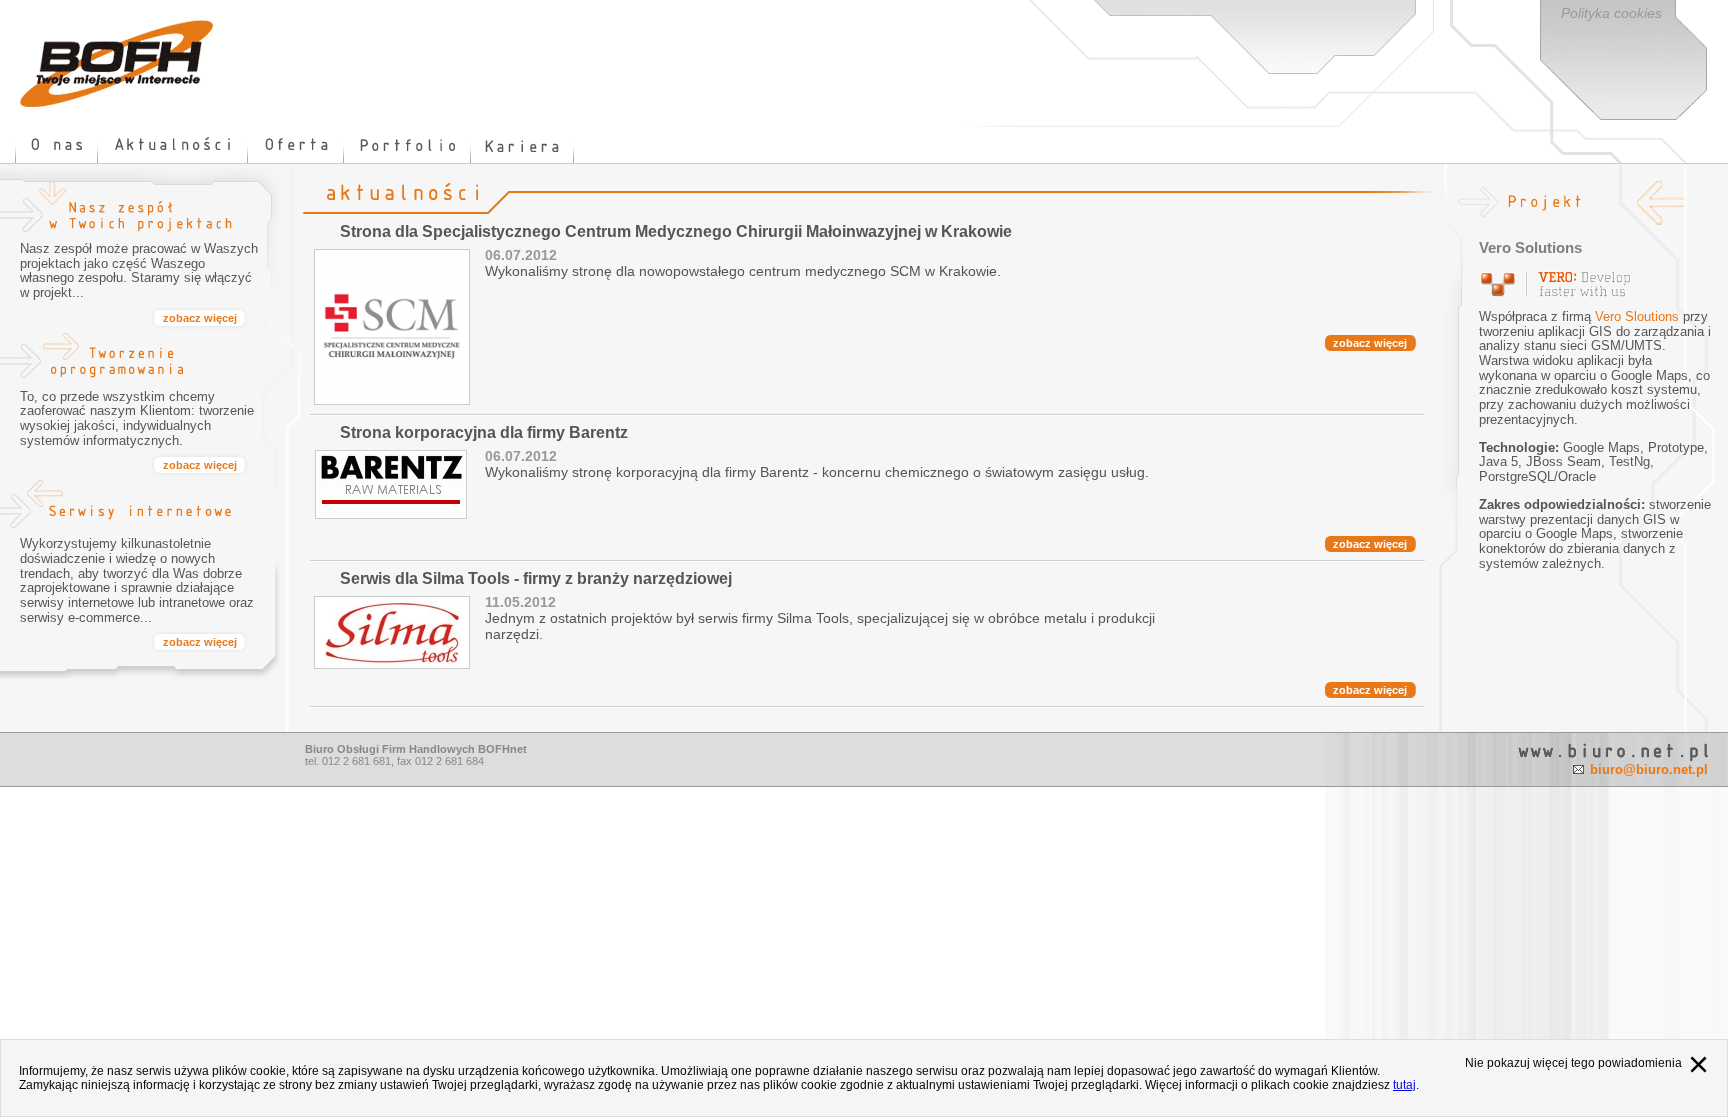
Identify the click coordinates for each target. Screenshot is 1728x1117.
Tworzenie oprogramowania (125, 357)
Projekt (1559, 203)
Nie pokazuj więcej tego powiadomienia (1573, 1063)
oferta (296, 145)
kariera (522, 145)
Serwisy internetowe (125, 504)
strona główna (117, 63)
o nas (56, 145)
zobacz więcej (1370, 343)
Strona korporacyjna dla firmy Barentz (484, 432)
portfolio (407, 145)
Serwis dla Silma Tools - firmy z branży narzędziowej (536, 578)
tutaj (1404, 1085)
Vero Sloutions (1637, 316)
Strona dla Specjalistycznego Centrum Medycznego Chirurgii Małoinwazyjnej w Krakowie (676, 231)
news (173, 145)
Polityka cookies (1611, 13)
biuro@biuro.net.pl (1649, 769)
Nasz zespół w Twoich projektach (125, 209)
